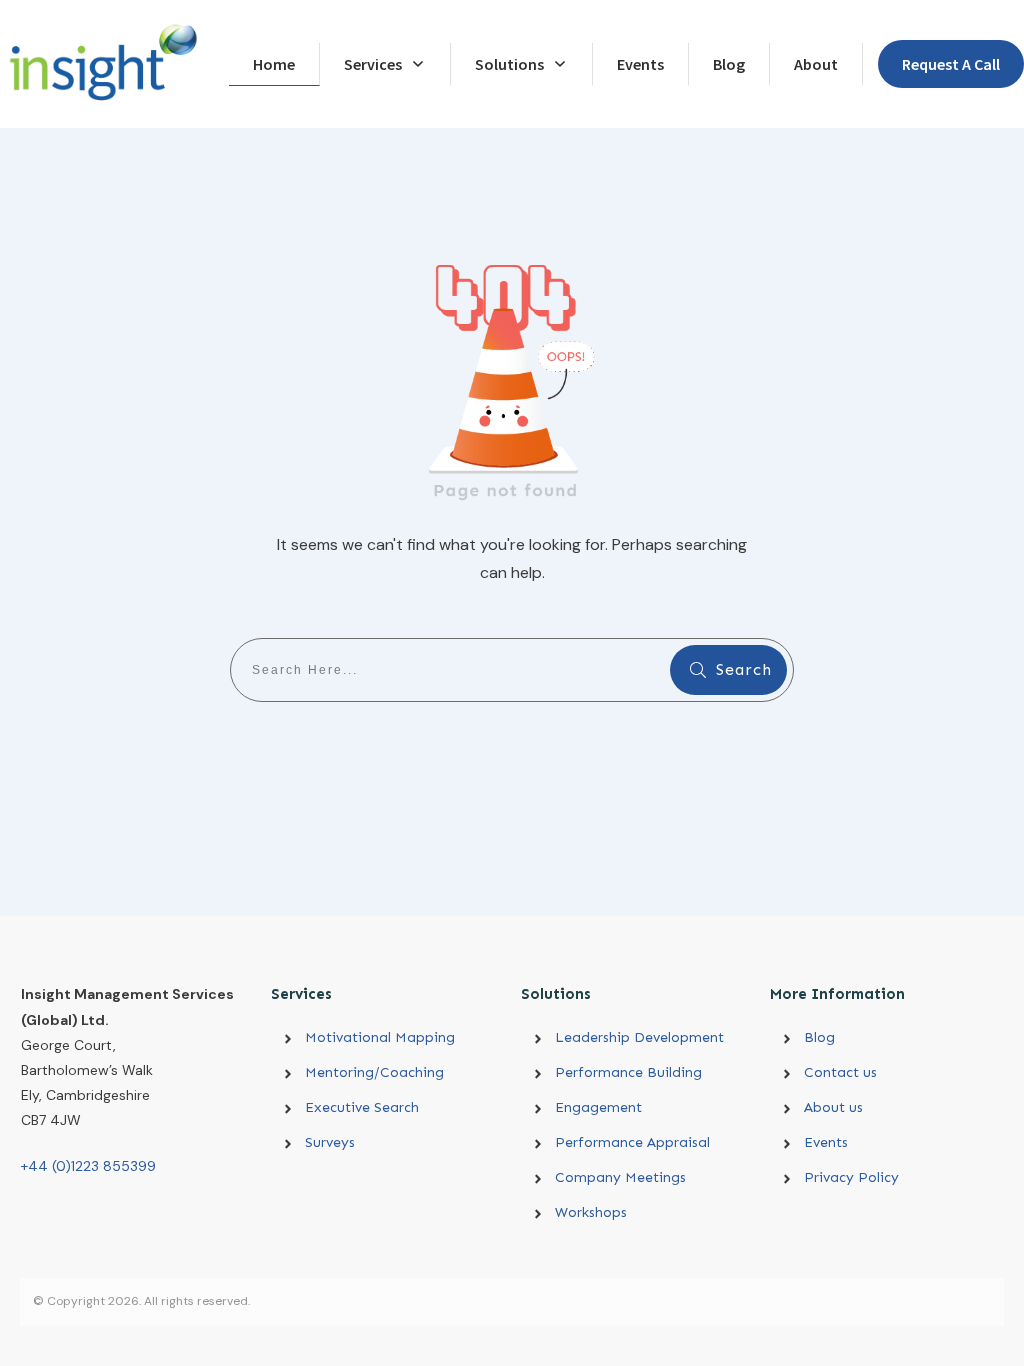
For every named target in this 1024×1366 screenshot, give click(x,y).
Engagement (598, 1107)
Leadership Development (651, 1037)
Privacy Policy (851, 1177)
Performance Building (628, 1072)
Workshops (591, 1212)
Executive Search (362, 1107)
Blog (819, 1037)
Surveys (330, 1142)
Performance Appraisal (632, 1142)
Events (826, 1142)
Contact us (840, 1072)
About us (833, 1107)
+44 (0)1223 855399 (88, 1166)
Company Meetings (620, 1177)
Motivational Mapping (380, 1037)
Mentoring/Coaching (374, 1072)
